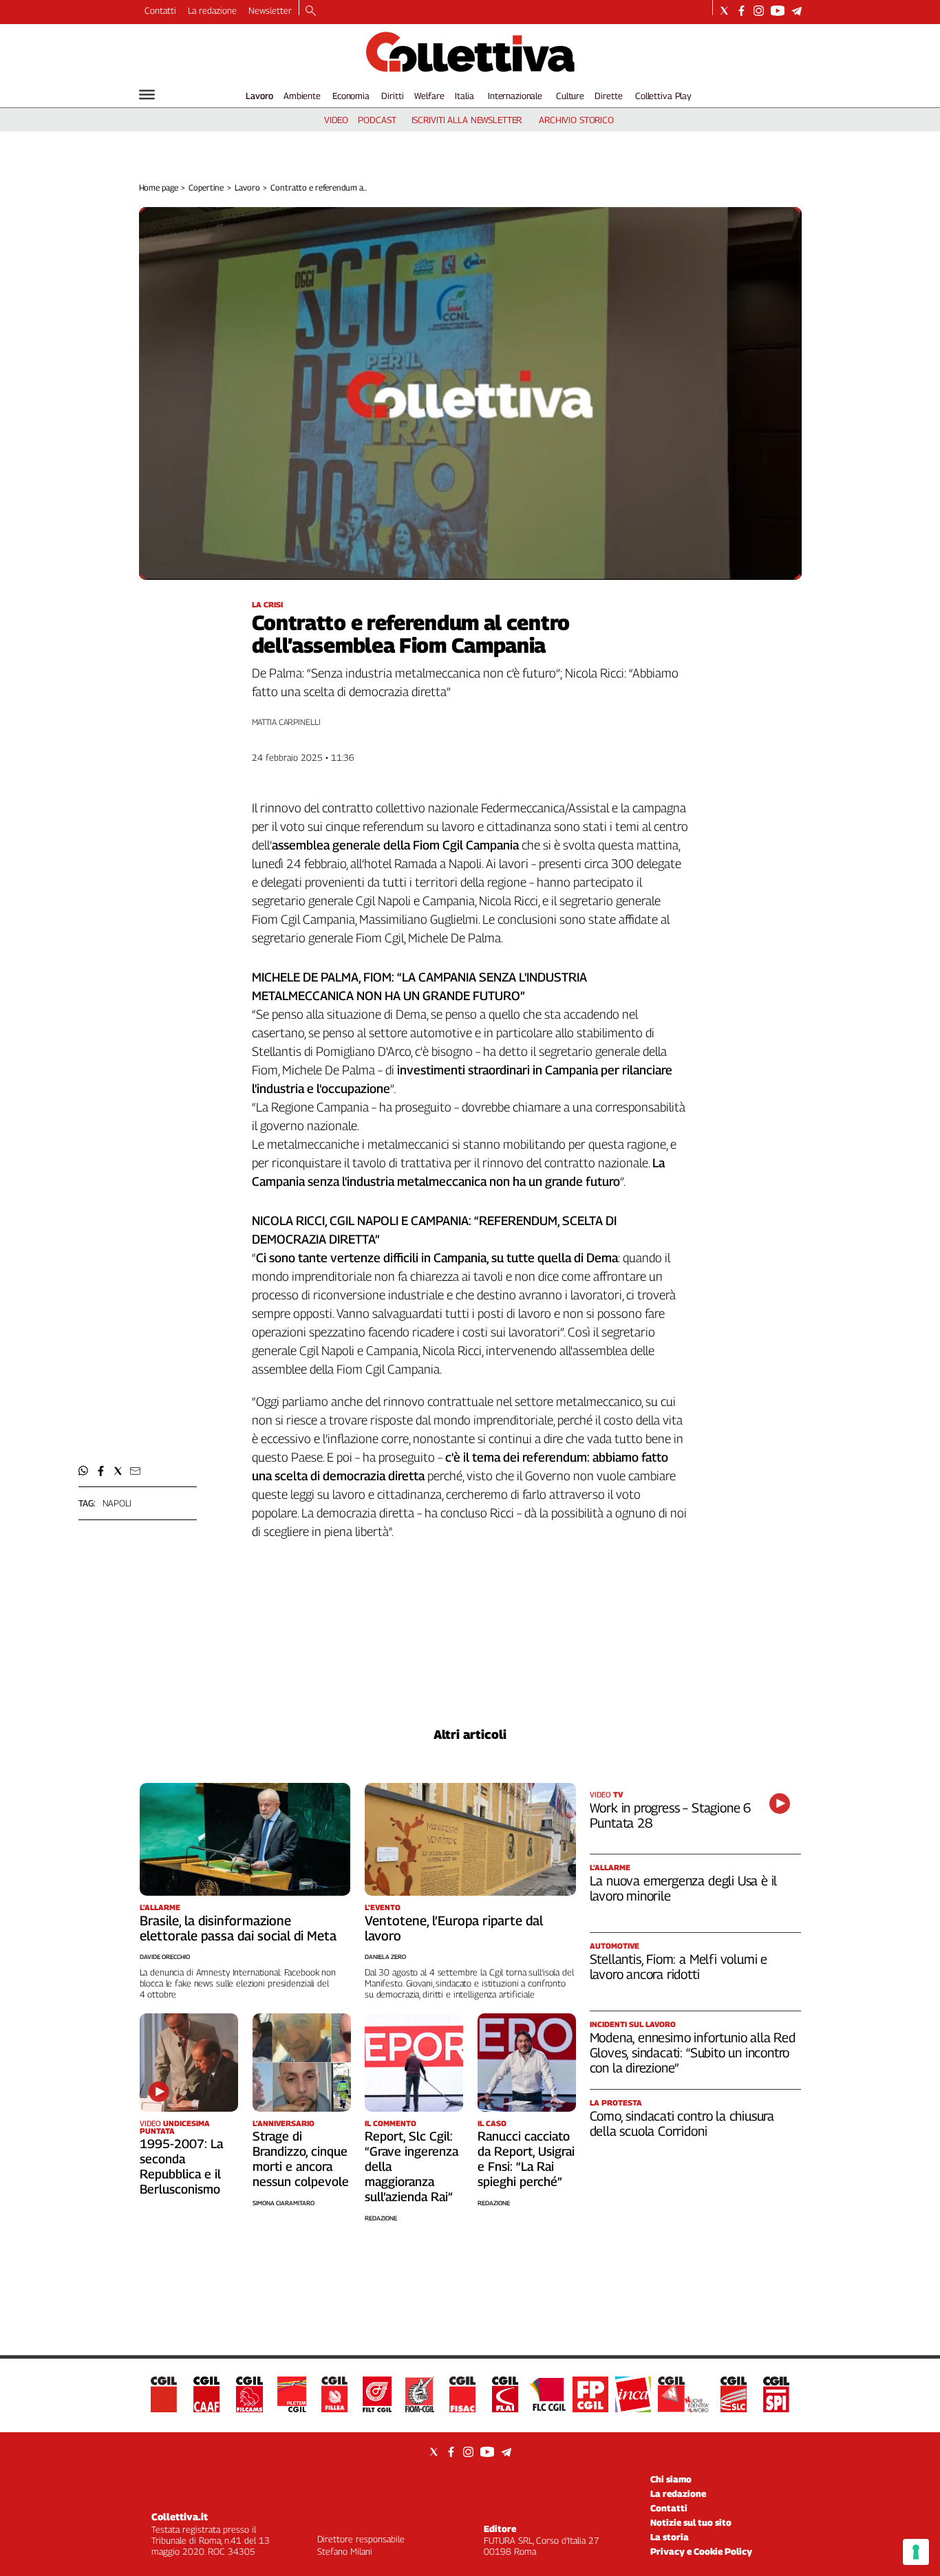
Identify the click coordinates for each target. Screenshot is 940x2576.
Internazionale (515, 96)
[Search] (311, 12)
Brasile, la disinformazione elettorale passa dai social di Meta (238, 1928)
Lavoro (259, 96)
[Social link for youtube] (778, 11)
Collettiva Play (663, 96)
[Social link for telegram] (797, 11)
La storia (670, 2537)
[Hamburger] (147, 95)
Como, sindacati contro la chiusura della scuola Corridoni (682, 2123)
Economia (351, 96)
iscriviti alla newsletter (467, 120)
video (336, 120)
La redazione (212, 10)
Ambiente (302, 96)
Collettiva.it (180, 2517)
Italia (464, 96)
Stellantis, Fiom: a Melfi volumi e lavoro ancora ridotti (679, 1967)
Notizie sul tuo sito (691, 2522)
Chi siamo (671, 2479)
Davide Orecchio (165, 1957)
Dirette (608, 96)
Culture (570, 96)
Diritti (392, 96)
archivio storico (576, 120)
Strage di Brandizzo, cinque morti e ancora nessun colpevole (301, 2159)
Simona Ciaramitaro (284, 2203)
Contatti (160, 10)
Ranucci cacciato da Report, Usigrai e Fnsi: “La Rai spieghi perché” (526, 2159)
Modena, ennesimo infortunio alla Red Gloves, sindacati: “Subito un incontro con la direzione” (693, 2053)
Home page (159, 187)
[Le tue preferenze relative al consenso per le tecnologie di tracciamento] (916, 2552)
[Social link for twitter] (724, 11)
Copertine (206, 187)
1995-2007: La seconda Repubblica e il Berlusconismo (181, 2166)
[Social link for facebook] (741, 11)
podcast (377, 120)
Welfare (429, 96)
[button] (84, 1471)
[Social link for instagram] (759, 11)
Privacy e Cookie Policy (701, 2551)
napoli (117, 1503)
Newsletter (270, 10)
